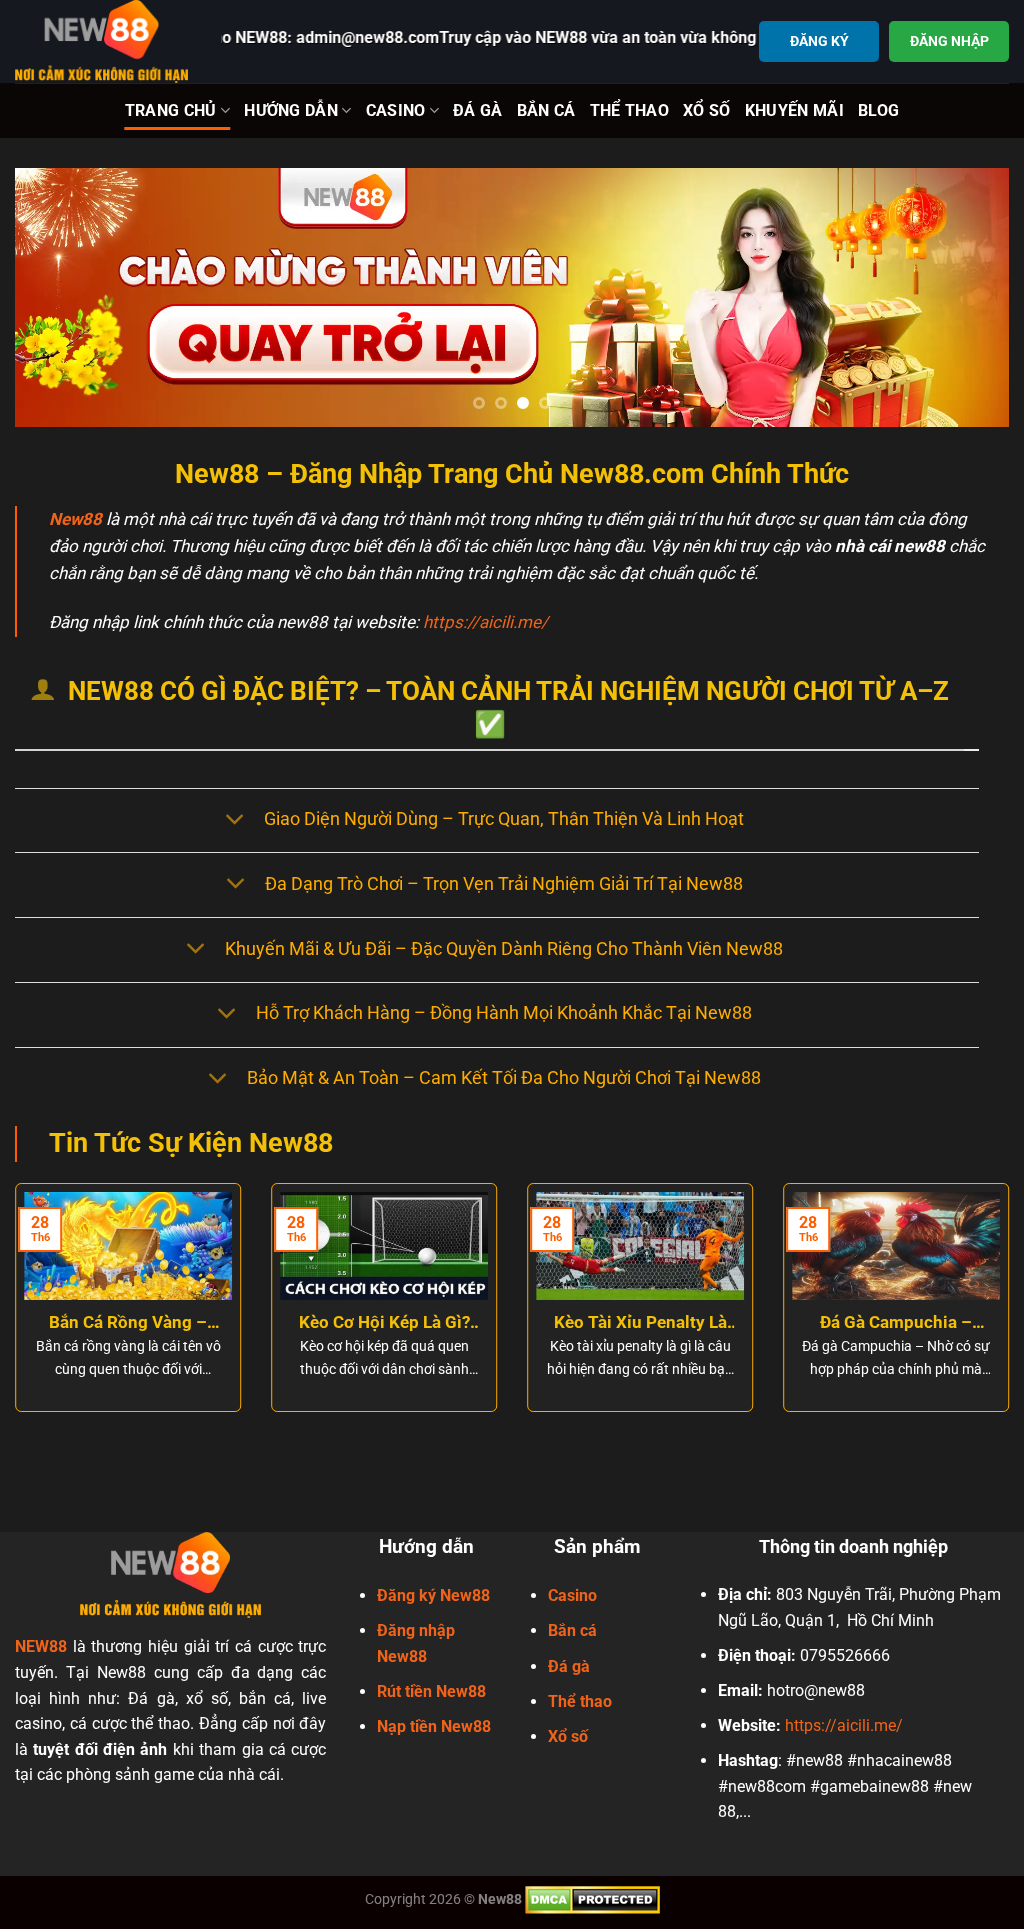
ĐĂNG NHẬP (949, 41)
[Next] (964, 298)
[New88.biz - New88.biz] (103, 41)
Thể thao (580, 1701)
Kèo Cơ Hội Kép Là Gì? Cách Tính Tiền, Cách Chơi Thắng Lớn (384, 1323)
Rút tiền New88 (431, 1691)
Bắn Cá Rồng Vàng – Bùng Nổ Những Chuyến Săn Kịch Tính (128, 1323)
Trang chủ (171, 110)
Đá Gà (478, 110)
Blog (878, 110)
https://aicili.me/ (485, 622)
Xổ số (568, 1736)
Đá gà (569, 1666)
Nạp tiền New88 (434, 1726)
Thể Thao (630, 110)
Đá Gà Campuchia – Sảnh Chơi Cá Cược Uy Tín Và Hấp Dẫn (896, 1323)
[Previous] (60, 298)
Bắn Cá (546, 110)
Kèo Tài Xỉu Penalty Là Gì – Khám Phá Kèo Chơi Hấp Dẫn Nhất (640, 1323)
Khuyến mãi (794, 110)
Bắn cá (572, 1630)
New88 (75, 519)
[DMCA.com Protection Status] (592, 1899)
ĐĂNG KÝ (819, 41)
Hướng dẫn (291, 110)
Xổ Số (707, 110)
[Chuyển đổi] (234, 820)
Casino (396, 110)
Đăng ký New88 (433, 1595)
